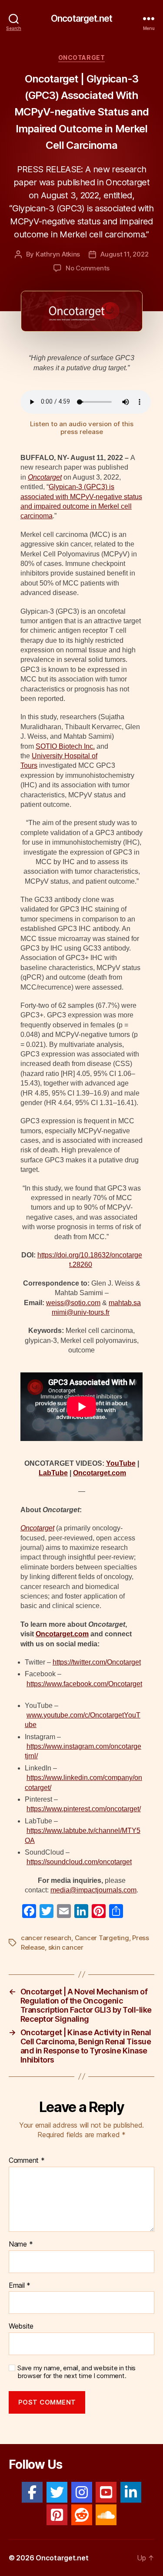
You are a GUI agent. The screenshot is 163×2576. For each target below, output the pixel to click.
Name (21, 2244)
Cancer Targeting (102, 1938)
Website (21, 2326)
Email (20, 2286)
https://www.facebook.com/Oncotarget (84, 1684)
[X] (57, 2492)
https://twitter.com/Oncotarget (97, 1662)
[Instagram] (82, 2492)
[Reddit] (82, 2515)
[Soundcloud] (106, 2515)
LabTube (53, 1473)
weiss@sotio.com (73, 1303)
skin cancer (66, 1947)
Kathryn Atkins (58, 254)
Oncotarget (81, 58)
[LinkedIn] (131, 2492)
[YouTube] (106, 2492)
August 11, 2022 (124, 254)
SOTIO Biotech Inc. (65, 746)
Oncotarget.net (81, 18)
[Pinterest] (57, 2515)
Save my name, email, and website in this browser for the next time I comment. (77, 2372)
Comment (27, 2161)
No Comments (88, 268)
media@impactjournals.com (93, 1890)
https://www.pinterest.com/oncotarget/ (84, 1809)
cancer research (46, 1938)
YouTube (121, 1463)
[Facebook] (32, 2492)
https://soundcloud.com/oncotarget (79, 1862)
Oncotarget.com (100, 1473)
